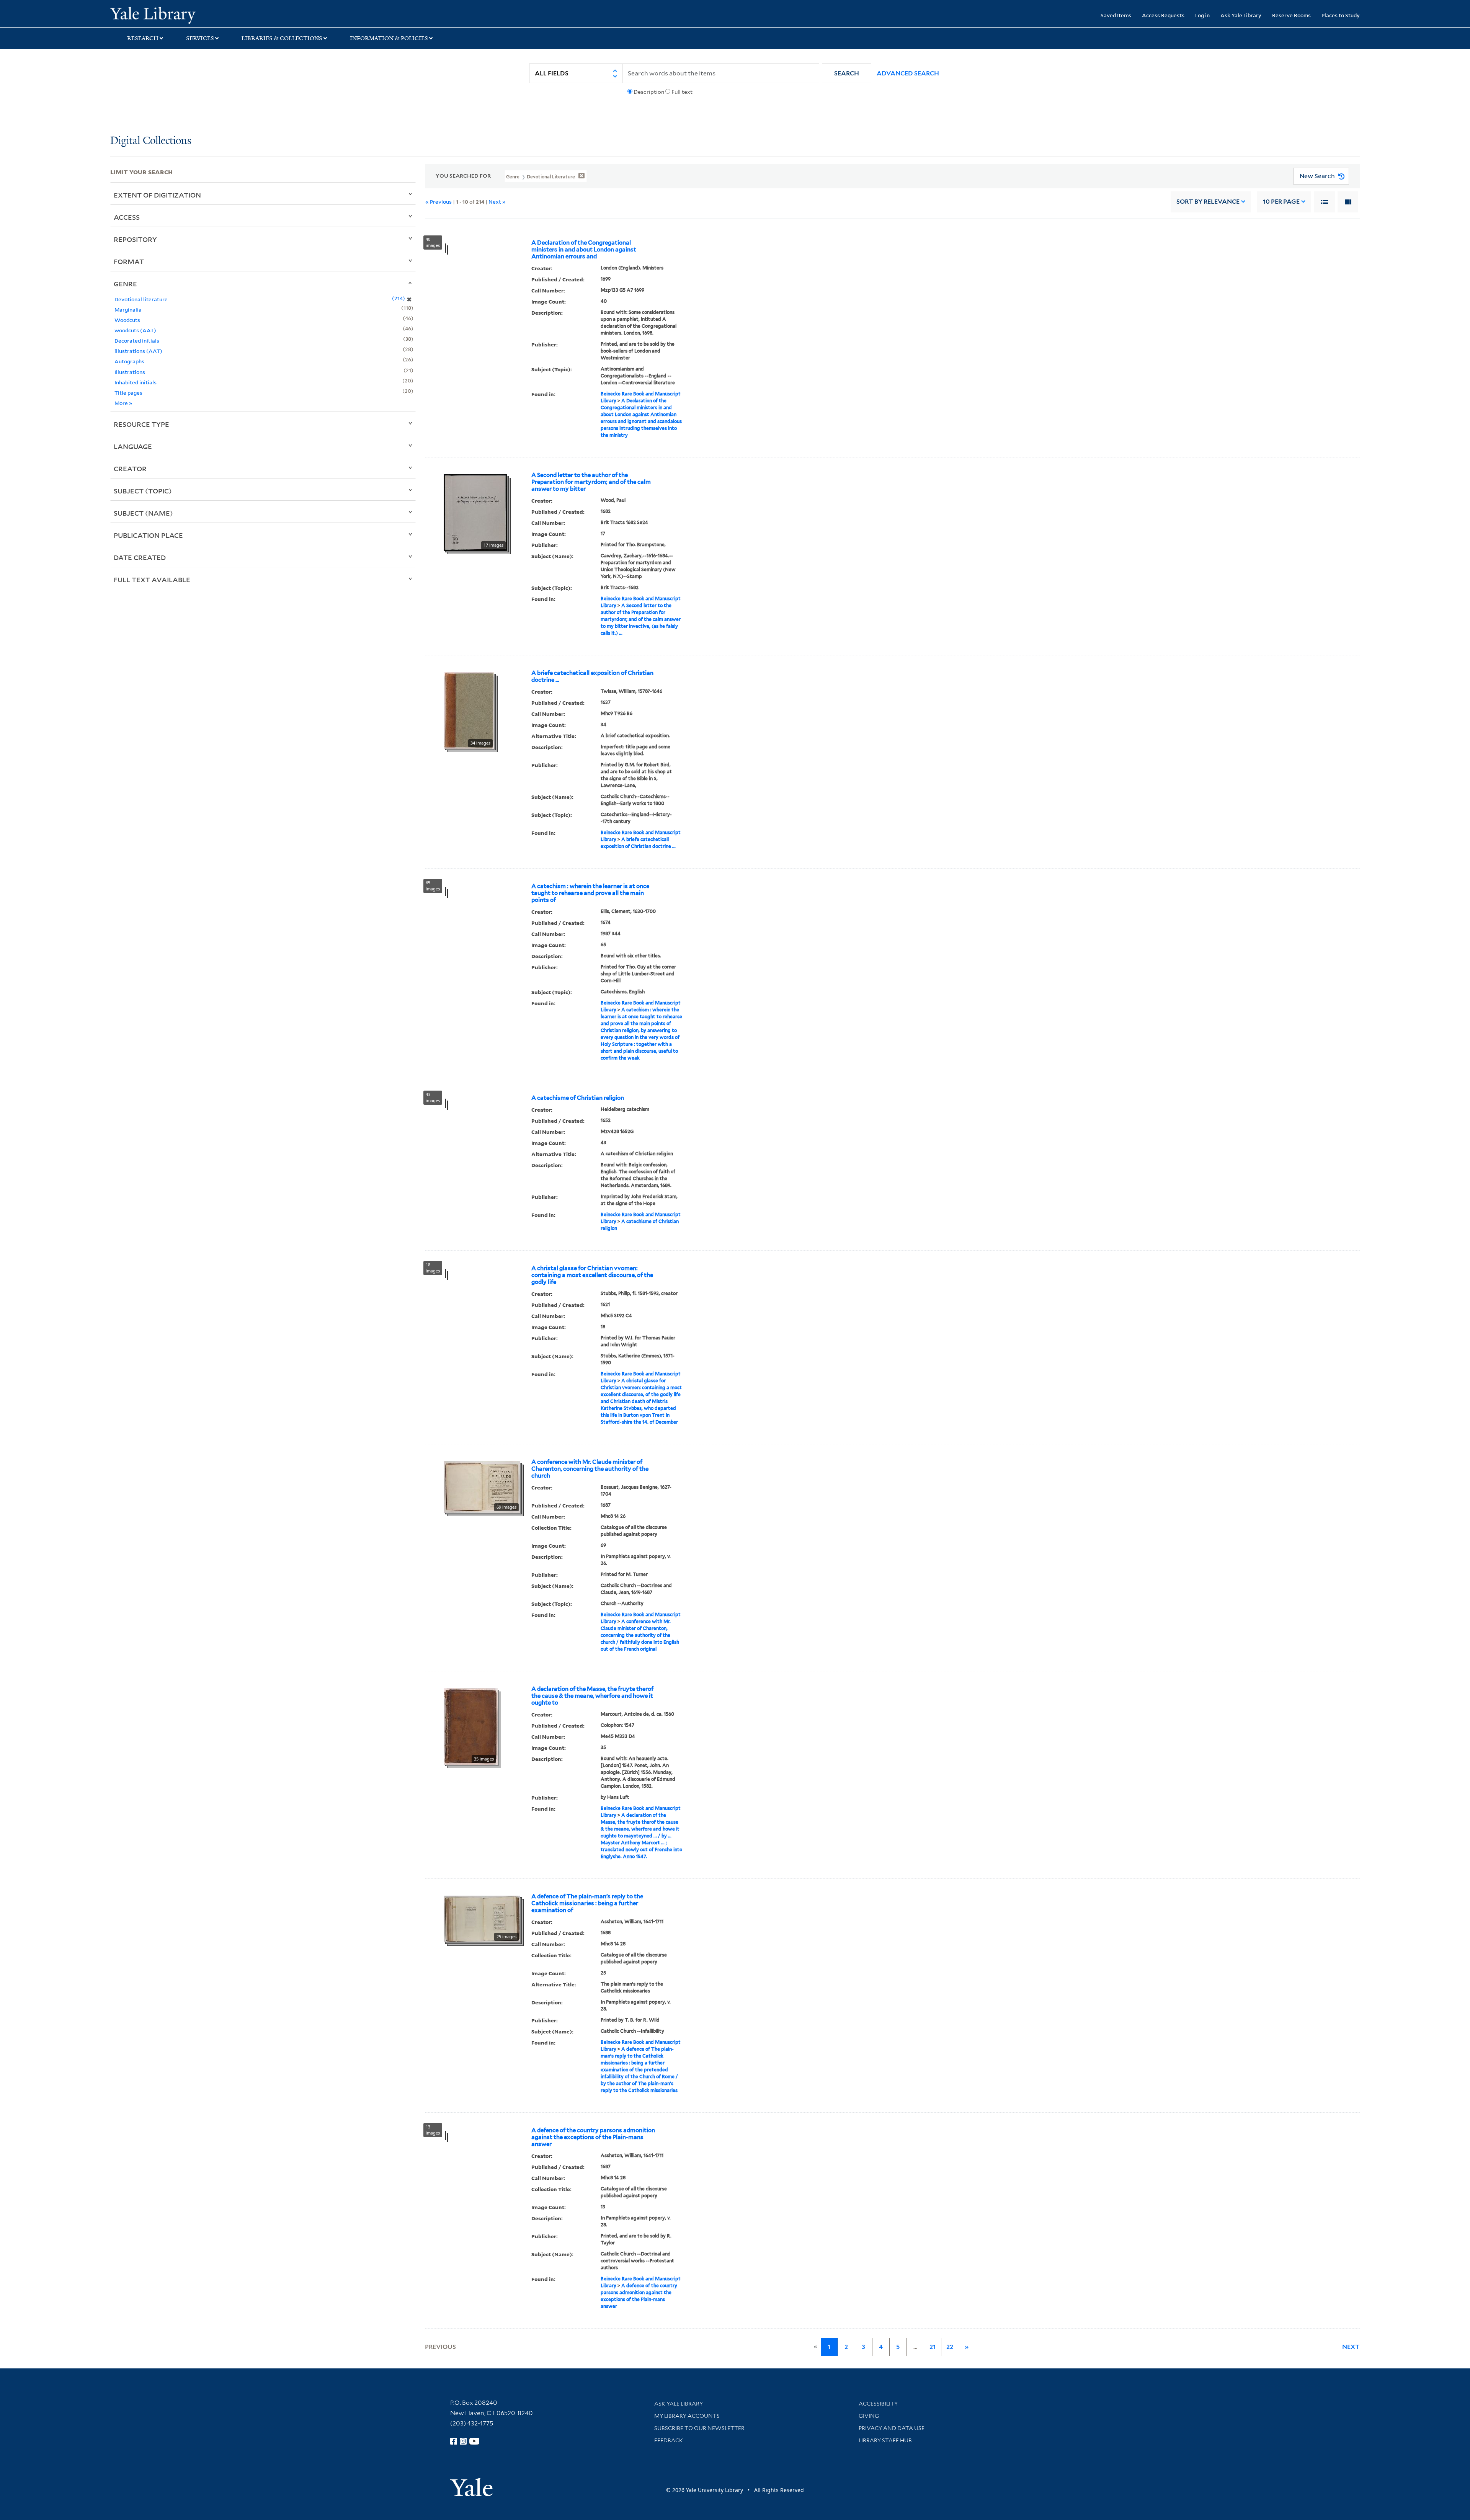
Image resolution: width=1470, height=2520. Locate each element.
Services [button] (200, 38)
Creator (130, 469)
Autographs (129, 361)
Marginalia (128, 309)
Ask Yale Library (1241, 15)
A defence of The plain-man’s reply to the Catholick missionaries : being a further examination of (587, 1903)
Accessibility (878, 2404)
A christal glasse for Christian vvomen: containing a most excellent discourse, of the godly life (592, 1275)
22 (950, 2347)
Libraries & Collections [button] (282, 38)
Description (649, 92)
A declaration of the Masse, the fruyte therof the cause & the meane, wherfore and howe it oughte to (592, 1696)
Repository (135, 239)
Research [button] (143, 38)
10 (1281, 202)
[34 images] (469, 710)
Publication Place (148, 535)
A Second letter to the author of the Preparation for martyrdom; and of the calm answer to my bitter (591, 482)
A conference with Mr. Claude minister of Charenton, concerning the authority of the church (590, 1469)
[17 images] (475, 512)
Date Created (140, 557)
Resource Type (141, 424)
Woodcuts (127, 320)
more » (123, 403)
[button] (847, 73)
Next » (497, 202)
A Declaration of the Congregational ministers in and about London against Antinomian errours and (584, 250)
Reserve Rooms (1291, 15)
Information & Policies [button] (389, 38)
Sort (1208, 202)
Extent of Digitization (157, 195)
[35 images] (471, 1726)
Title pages (128, 393)
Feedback (669, 2440)
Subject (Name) (143, 513)
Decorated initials (137, 341)
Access (127, 217)
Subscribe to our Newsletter (699, 2428)
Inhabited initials (136, 382)
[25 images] (482, 1918)
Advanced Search (908, 73)
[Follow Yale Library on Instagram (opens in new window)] (463, 2441)
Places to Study (1341, 15)
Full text (682, 92)
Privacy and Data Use (892, 2428)
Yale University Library (204, 15)
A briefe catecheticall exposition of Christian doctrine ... (592, 676)
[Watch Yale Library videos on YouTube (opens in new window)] (474, 2441)
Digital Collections (151, 141)
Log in (1202, 15)
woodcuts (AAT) (135, 330)
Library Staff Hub (885, 2440)
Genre (125, 284)
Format (129, 261)
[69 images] (482, 1486)
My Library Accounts (687, 2416)
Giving (869, 2416)
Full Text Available (152, 580)
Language (133, 446)
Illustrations (130, 372)
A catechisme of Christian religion (578, 1098)
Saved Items (1116, 15)
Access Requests (1163, 15)
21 (933, 2347)
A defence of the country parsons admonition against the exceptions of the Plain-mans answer (593, 2137)
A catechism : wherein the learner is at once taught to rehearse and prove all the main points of (590, 893)
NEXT (1351, 2347)
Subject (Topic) (143, 491)
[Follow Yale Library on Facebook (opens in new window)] (454, 2441)
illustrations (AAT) (138, 351)
